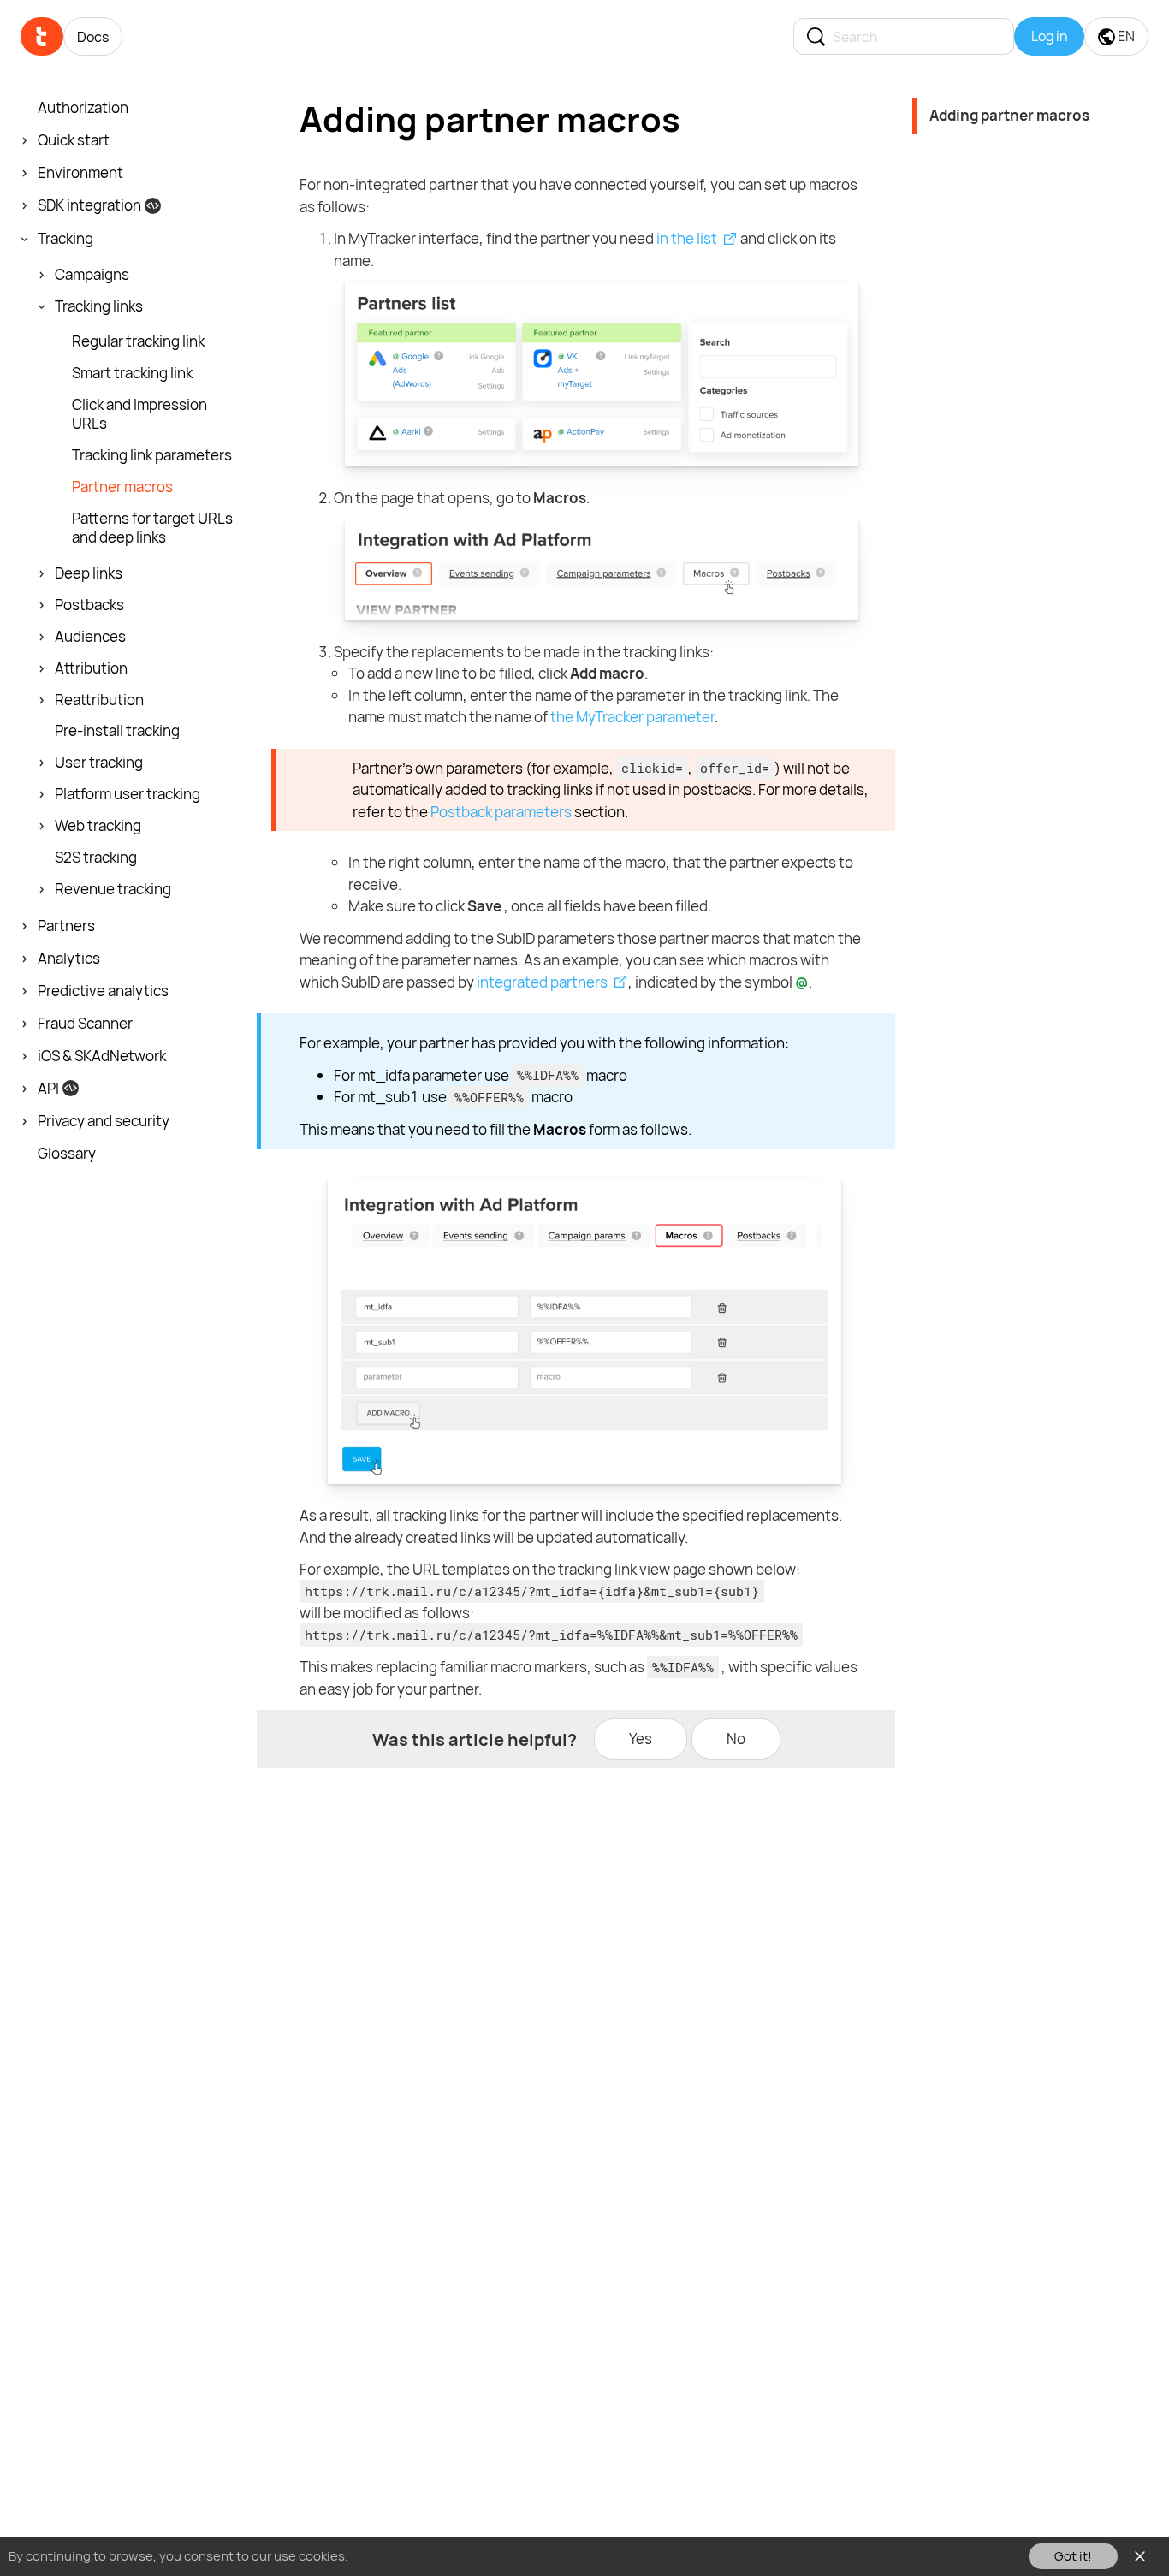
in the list (687, 238)
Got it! (1073, 2556)
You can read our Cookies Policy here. (461, 2556)
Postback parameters (501, 812)
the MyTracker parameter (632, 717)
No (736, 1739)
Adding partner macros (1009, 115)
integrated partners (542, 982)
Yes (641, 1739)
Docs (93, 37)
